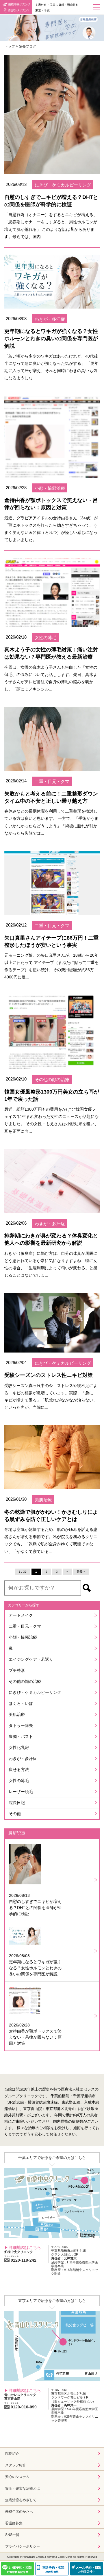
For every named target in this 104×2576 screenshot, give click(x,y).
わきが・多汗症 (23, 1759)
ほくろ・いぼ (21, 1703)
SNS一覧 (12, 2535)
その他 (15, 1814)
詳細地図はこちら (25, 2247)
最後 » (81, 1572)
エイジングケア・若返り (31, 1659)
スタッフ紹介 (16, 2465)
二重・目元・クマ (25, 1626)
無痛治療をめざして (21, 2500)
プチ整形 (17, 1670)
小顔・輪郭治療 (23, 1637)
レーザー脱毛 (21, 1792)
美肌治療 (17, 1714)
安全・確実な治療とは (23, 2488)
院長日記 (17, 1803)
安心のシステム (17, 2477)
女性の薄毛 (19, 1781)
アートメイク (21, 1615)
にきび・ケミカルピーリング (35, 1692)
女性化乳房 (19, 1747)
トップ (10, 46)
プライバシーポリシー (23, 2546)
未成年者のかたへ (19, 2512)
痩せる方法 (19, 1770)
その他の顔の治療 (25, 1681)
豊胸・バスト (21, 1736)
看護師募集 (14, 2523)
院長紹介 (12, 2454)
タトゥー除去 (21, 1725)
